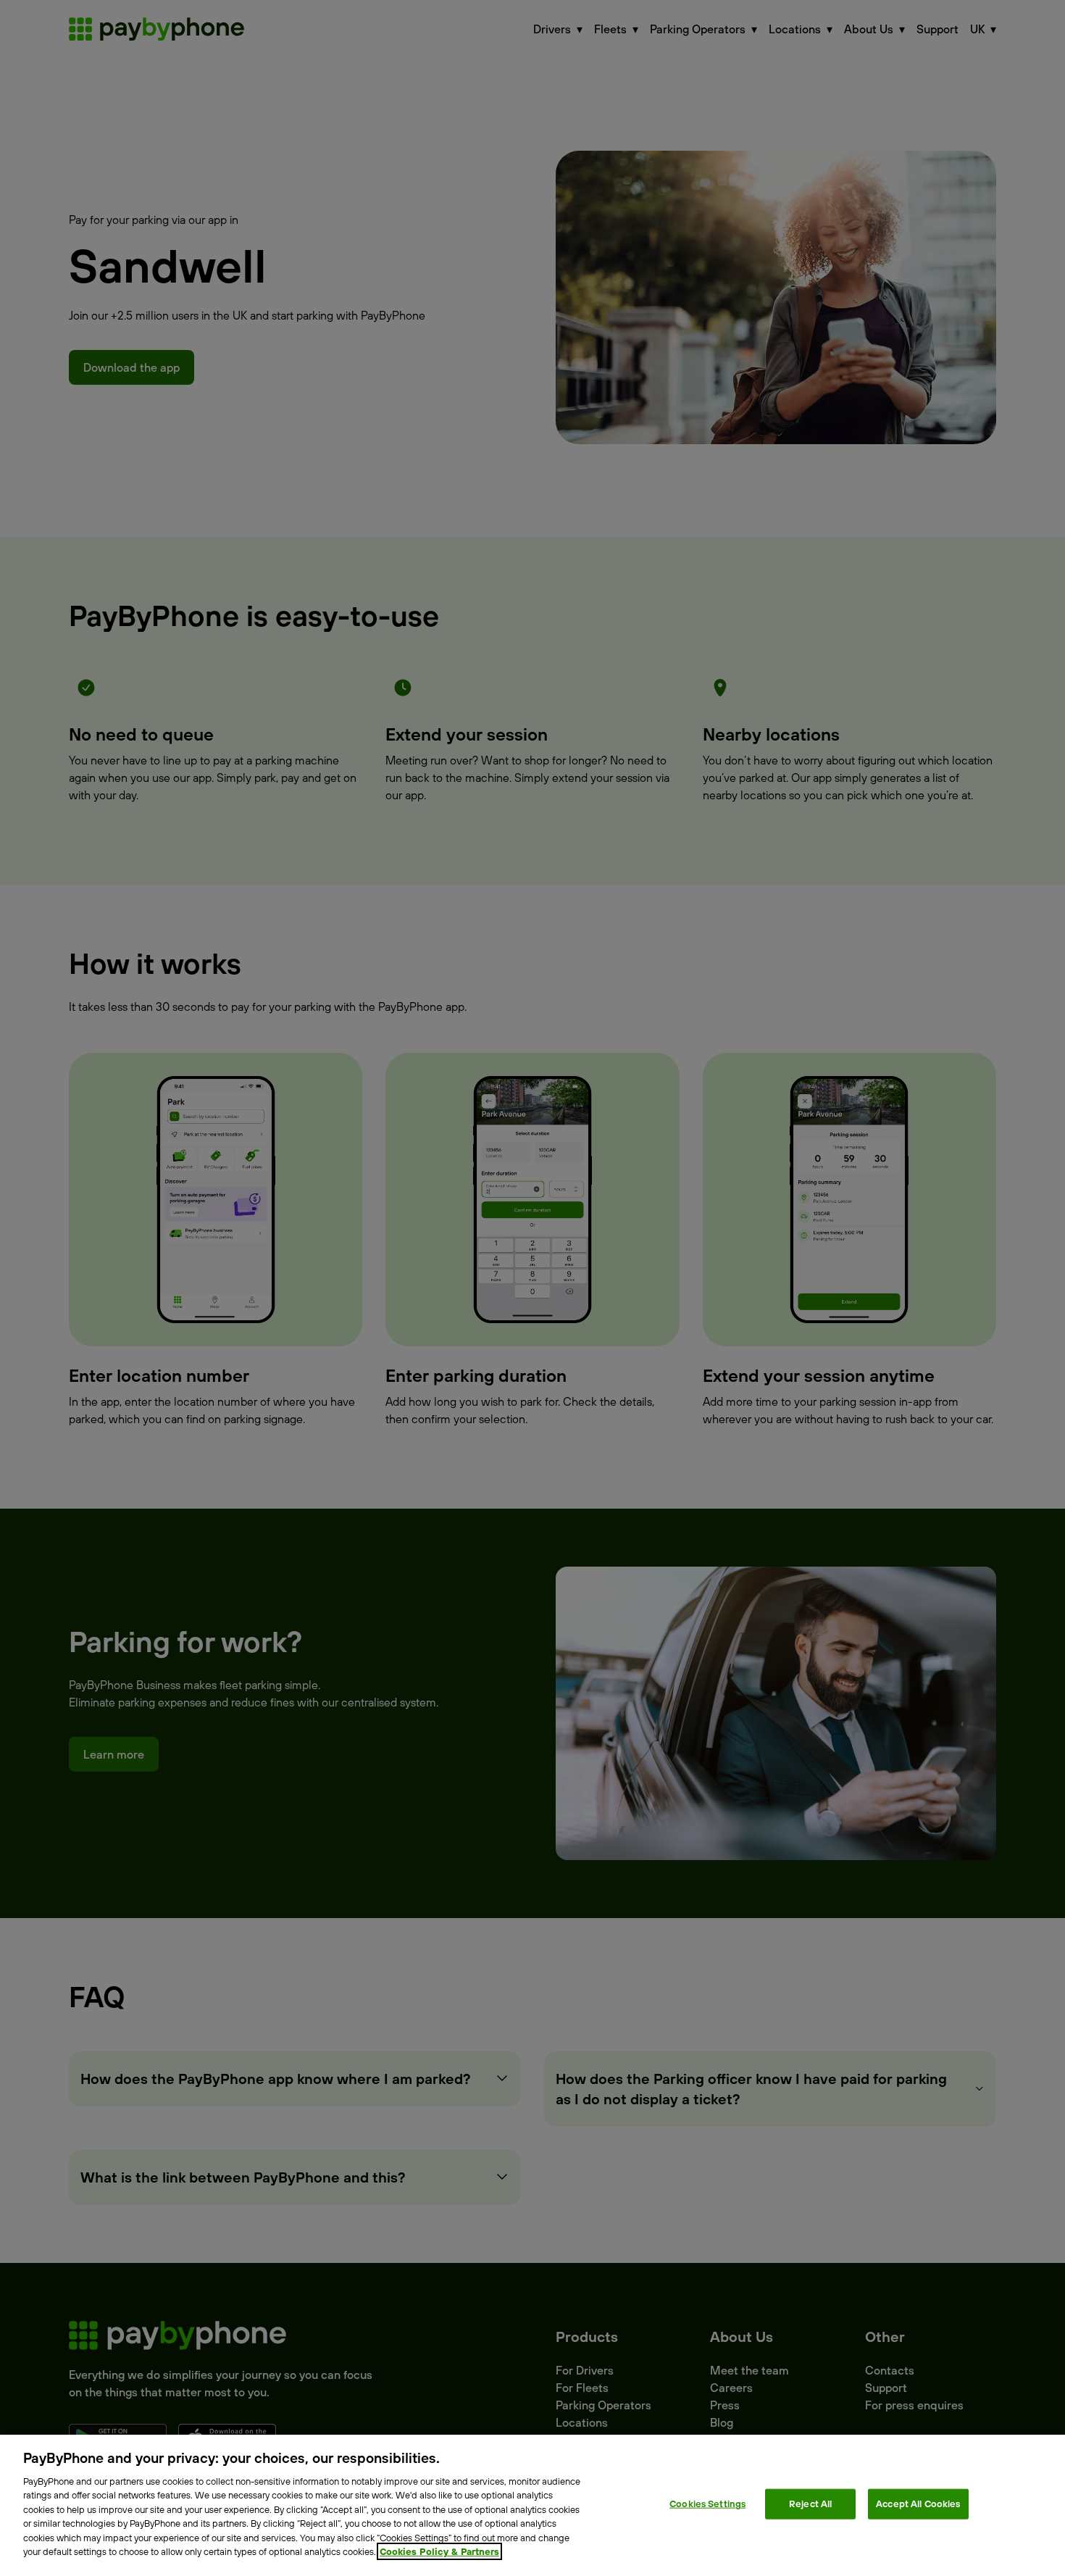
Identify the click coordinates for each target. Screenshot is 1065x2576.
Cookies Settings (707, 2504)
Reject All (810, 2504)
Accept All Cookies (918, 2504)
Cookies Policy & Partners (439, 2551)
